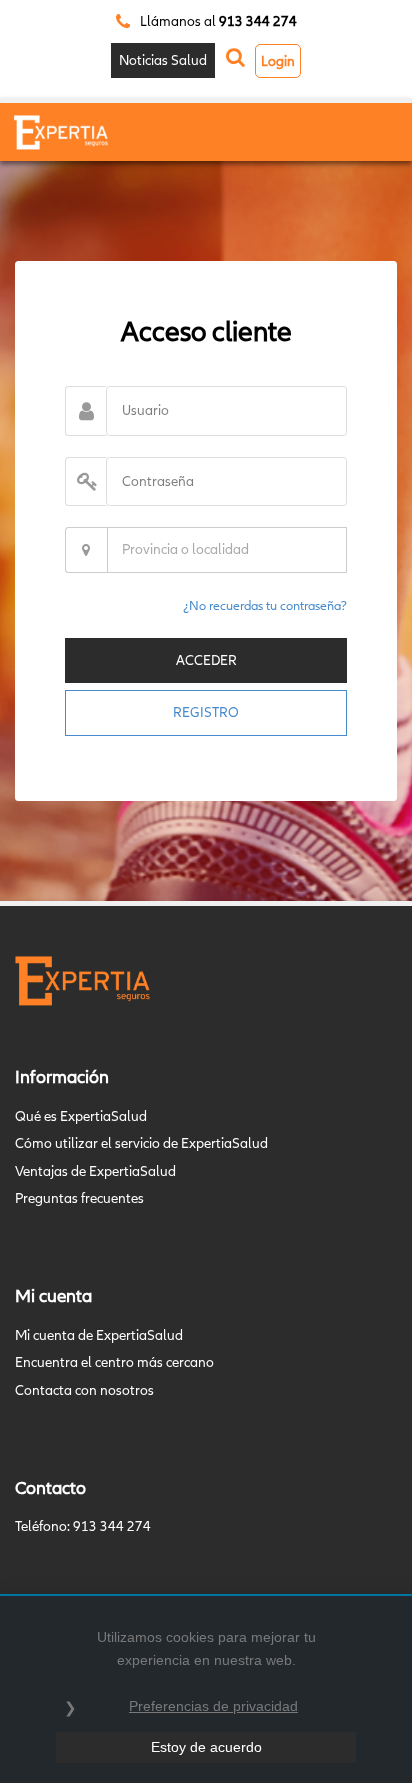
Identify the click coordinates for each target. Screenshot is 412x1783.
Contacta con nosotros (84, 1390)
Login (278, 61)
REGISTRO (206, 712)
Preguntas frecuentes (79, 1198)
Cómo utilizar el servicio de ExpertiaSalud (141, 1143)
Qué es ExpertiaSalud (81, 1116)
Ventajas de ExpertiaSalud (95, 1171)
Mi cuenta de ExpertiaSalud (99, 1335)
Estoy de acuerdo (206, 1747)
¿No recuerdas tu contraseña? (265, 605)
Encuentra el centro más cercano (114, 1362)
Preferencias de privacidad (213, 1706)
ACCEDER (206, 660)
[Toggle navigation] (369, 134)
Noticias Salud (163, 60)
